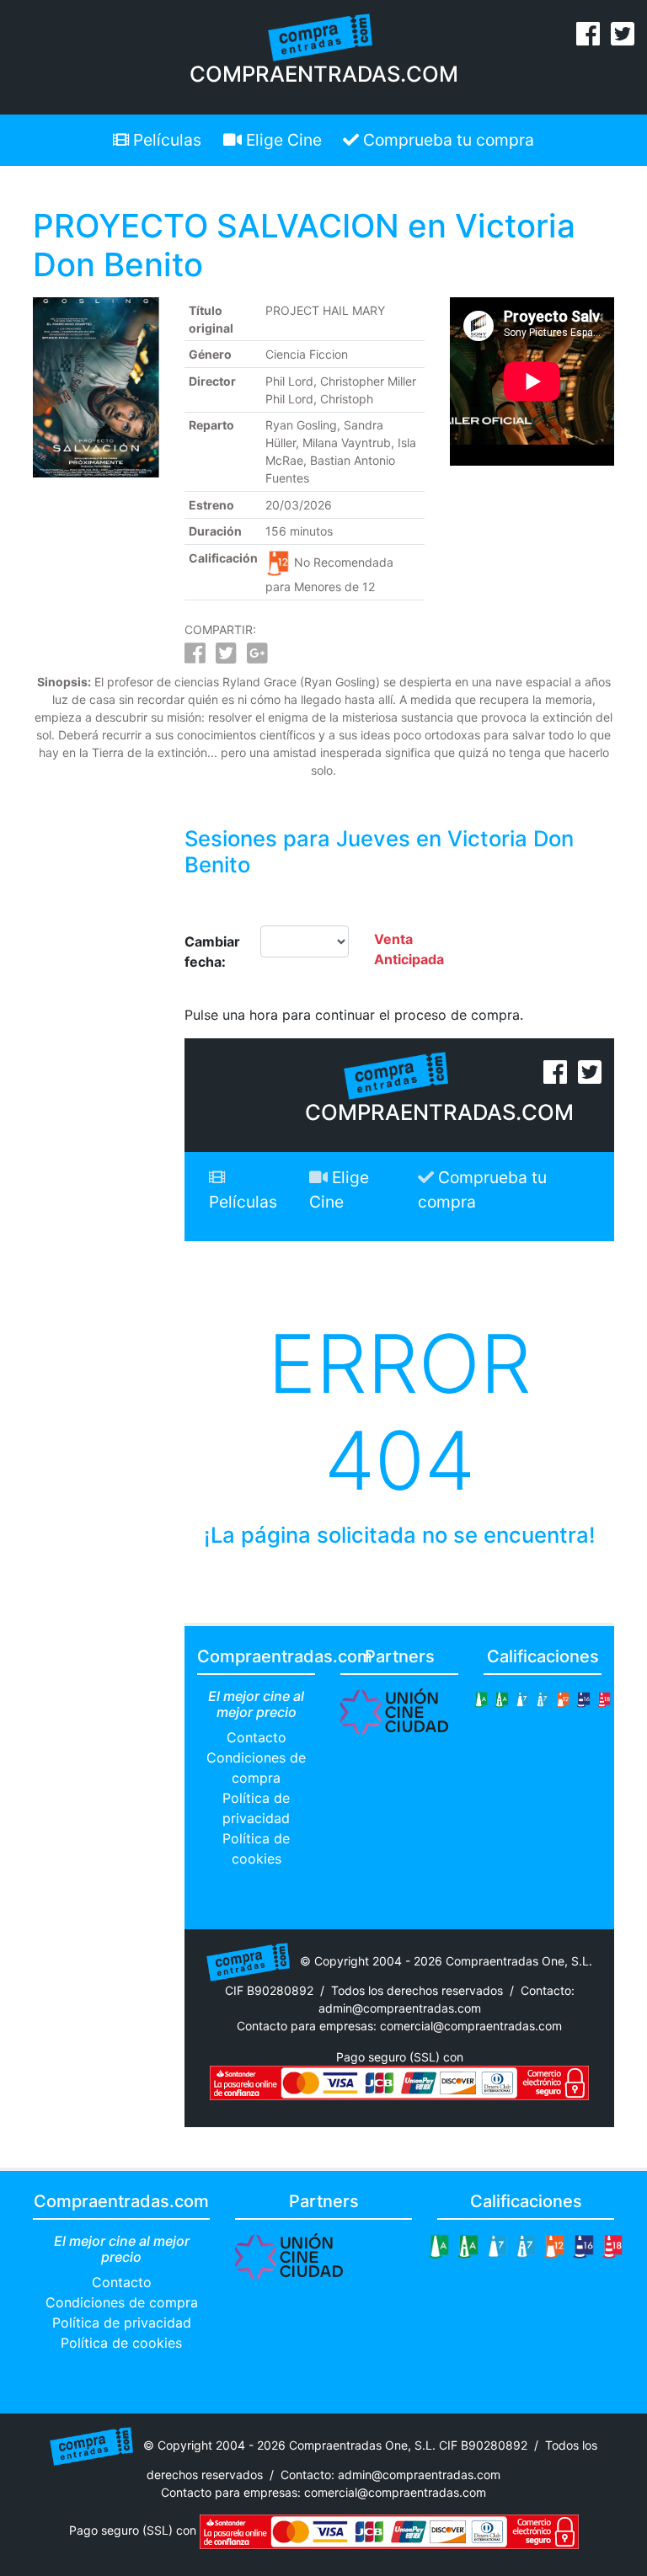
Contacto (257, 1737)
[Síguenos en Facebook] (588, 39)
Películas (165, 140)
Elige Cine (282, 140)
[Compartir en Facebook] (195, 657)
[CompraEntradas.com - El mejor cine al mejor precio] (321, 36)
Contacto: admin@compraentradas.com (390, 2475)
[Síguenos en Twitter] (623, 39)
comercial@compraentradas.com (471, 2026)
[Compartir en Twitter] (226, 657)
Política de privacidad (122, 2323)
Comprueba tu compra (446, 140)
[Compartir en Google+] (257, 657)
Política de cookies (121, 2343)
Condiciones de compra (122, 2302)
